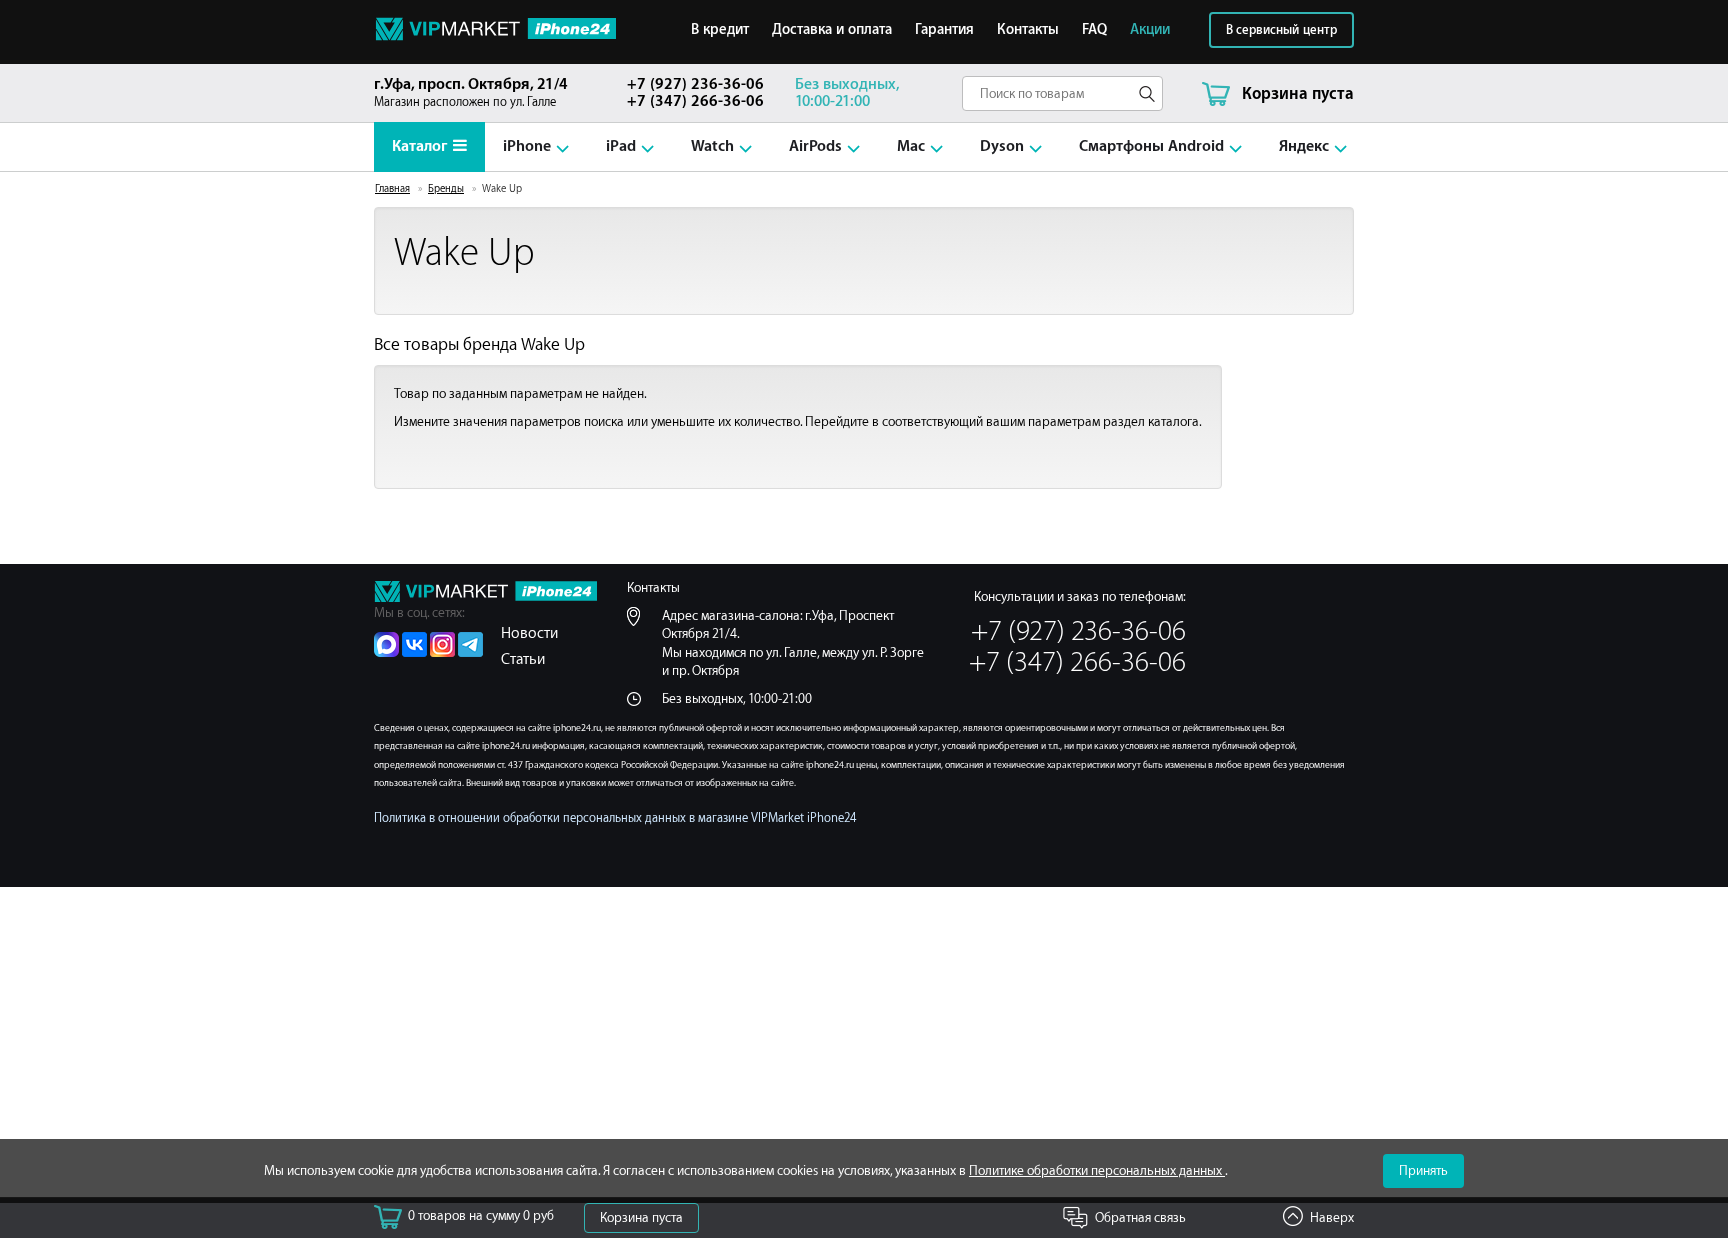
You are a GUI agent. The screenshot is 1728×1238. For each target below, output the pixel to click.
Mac (911, 146)
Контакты (1028, 30)
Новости (529, 633)
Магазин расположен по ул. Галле (471, 92)
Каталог (419, 146)
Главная (392, 189)
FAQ (1094, 30)
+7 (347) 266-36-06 (695, 101)
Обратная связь (1140, 1217)
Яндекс (1304, 146)
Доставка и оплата (832, 30)
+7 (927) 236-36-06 (695, 84)
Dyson (1002, 146)
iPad (621, 146)
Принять (1423, 1170)
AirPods (815, 146)
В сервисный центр (1281, 30)
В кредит (720, 30)
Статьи (523, 659)
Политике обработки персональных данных (1097, 1170)
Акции (1150, 30)
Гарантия (944, 30)
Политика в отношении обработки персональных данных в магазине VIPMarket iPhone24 (615, 818)
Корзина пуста (641, 1217)
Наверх (1332, 1217)
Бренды (446, 189)
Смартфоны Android (1151, 146)
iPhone (527, 146)
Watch (712, 146)
